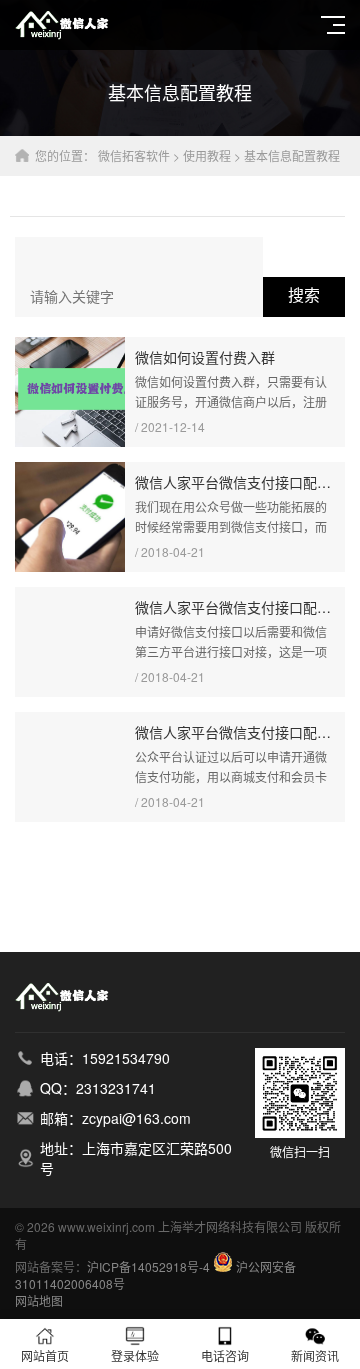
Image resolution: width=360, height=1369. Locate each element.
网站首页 (45, 1355)
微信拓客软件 (134, 155)
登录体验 (135, 1355)
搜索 (304, 295)
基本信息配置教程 (292, 155)
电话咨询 (225, 1355)
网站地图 (39, 1300)
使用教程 (207, 155)
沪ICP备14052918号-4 (148, 1266)
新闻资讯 (315, 1355)
